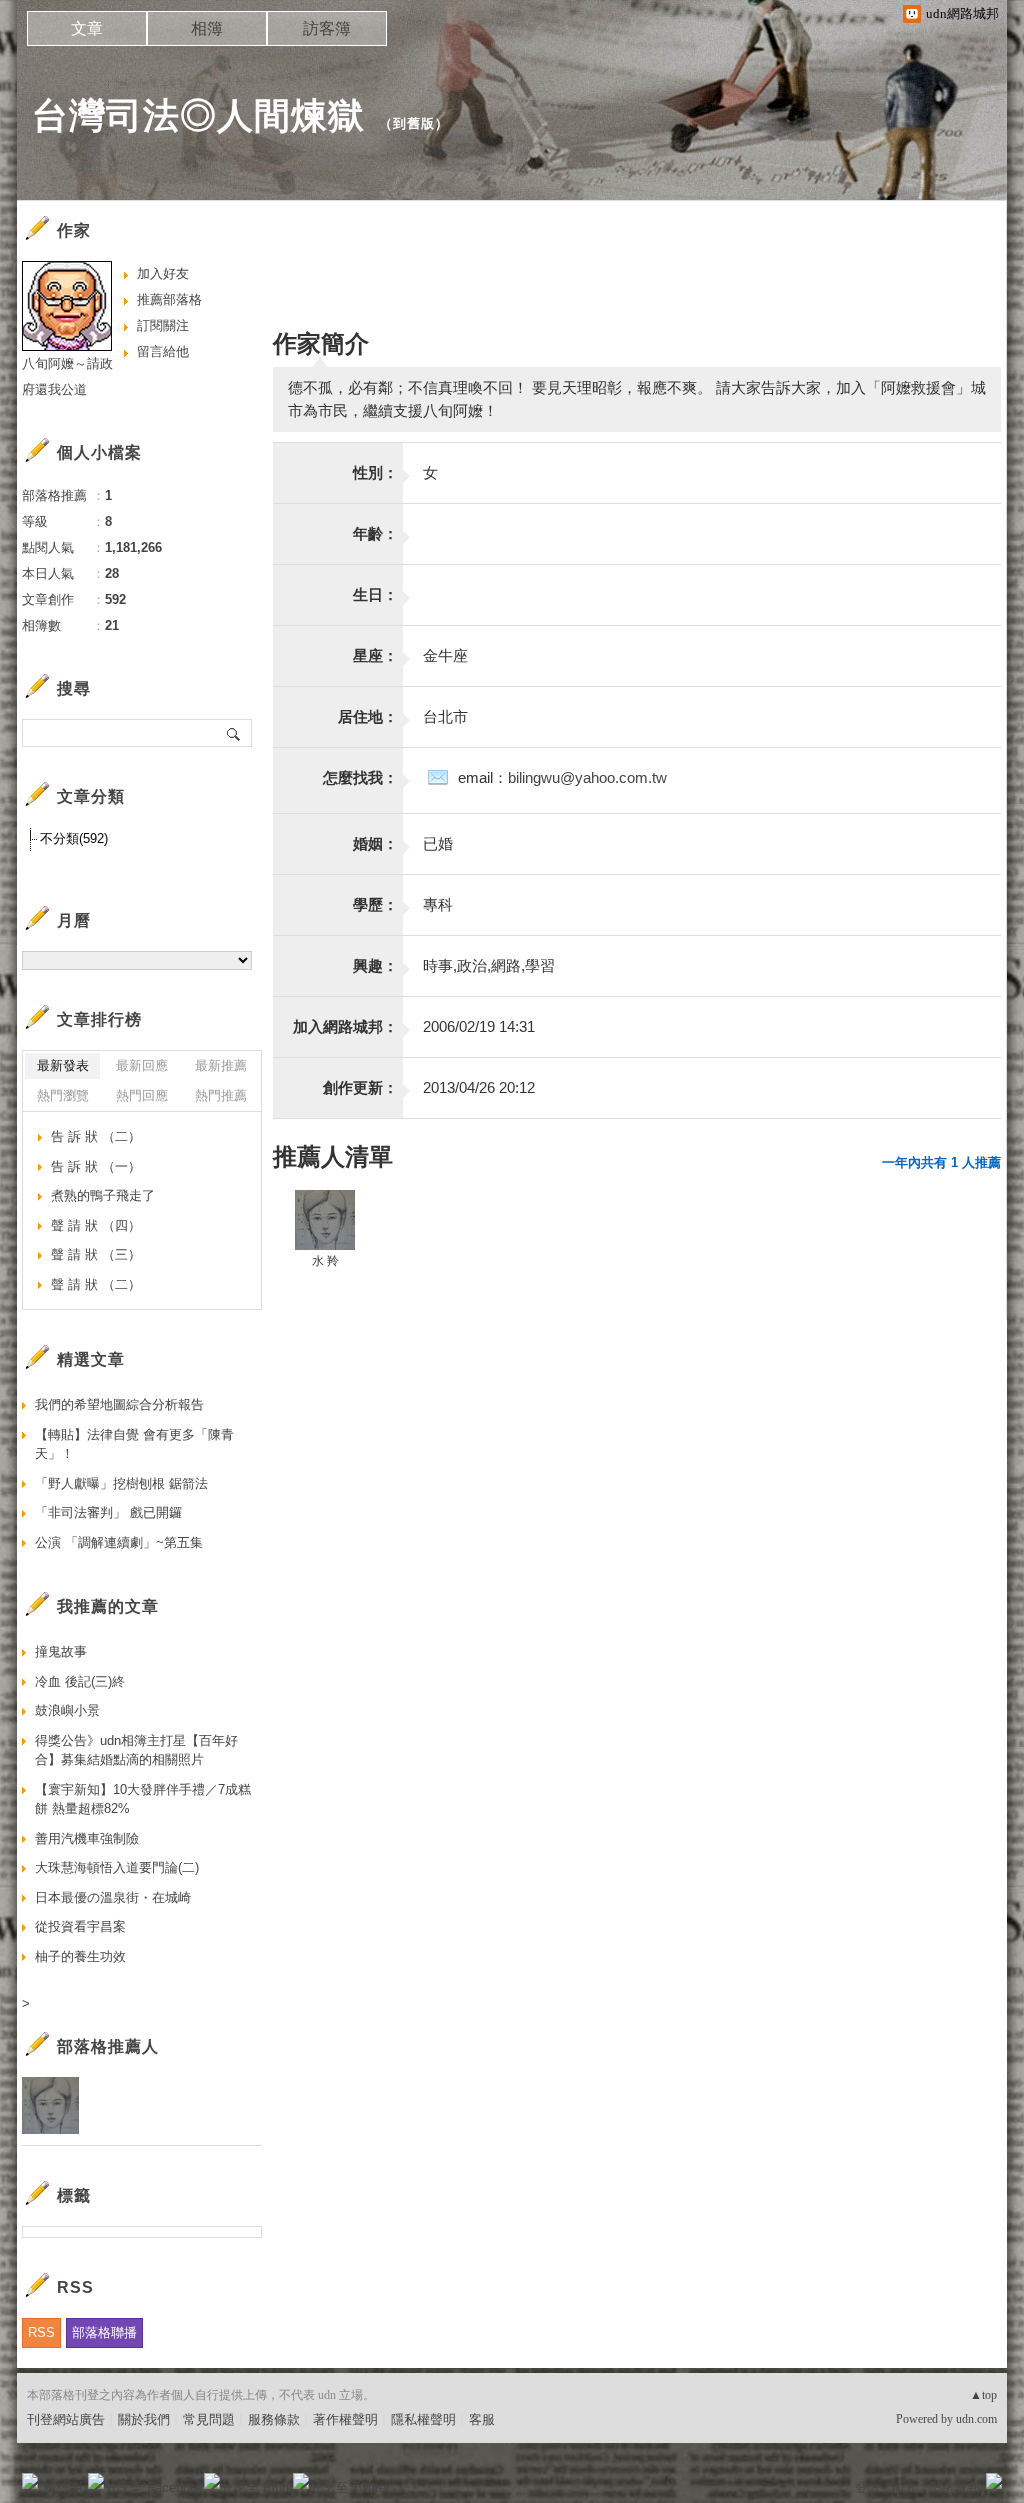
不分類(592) (74, 838)
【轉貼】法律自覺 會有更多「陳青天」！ (134, 1444)
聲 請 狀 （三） (96, 1254)
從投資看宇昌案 (80, 1926)
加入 (904, 2487)
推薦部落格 (169, 299)
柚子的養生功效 (80, 1956)
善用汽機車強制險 (87, 1838)
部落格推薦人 (108, 2046)
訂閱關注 (163, 325)
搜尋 (234, 733)
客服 (482, 2419)
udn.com (976, 2419)
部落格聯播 (104, 2332)
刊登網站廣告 (66, 2419)
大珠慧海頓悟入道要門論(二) (117, 1867)
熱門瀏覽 (63, 1095)
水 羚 (325, 1261)
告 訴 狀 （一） (96, 1166)
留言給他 (163, 351)
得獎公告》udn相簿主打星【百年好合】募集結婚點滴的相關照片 (136, 1750)
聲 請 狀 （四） (96, 1225)
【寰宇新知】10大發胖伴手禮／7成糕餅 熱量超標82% (143, 1799)
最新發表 (63, 1065)
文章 (87, 28)
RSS (41, 2332)
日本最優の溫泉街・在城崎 (113, 1897)
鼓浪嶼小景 (67, 1710)
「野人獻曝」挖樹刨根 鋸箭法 (121, 1483)
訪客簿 (327, 28)
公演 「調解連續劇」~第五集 (119, 1542)
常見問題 (209, 2419)
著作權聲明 (345, 2419)
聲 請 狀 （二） (96, 1284)
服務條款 (274, 2419)
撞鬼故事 (61, 1651)
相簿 (207, 28)
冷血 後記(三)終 (80, 1681)
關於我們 (144, 2419)
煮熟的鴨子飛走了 (103, 1195)
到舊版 (414, 123)
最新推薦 (221, 1065)
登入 (868, 2487)
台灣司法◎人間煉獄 (198, 115)
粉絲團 (62, 2487)
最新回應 (142, 1065)
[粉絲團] (30, 2481)
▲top (983, 2395)
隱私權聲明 (423, 2419)
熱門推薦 (221, 1095)
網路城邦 (954, 2487)
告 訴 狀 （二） (96, 1136)
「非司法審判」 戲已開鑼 (108, 1512)
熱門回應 (142, 1095)
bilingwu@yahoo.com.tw (587, 777)
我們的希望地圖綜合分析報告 (119, 1404)
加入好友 (163, 273)
